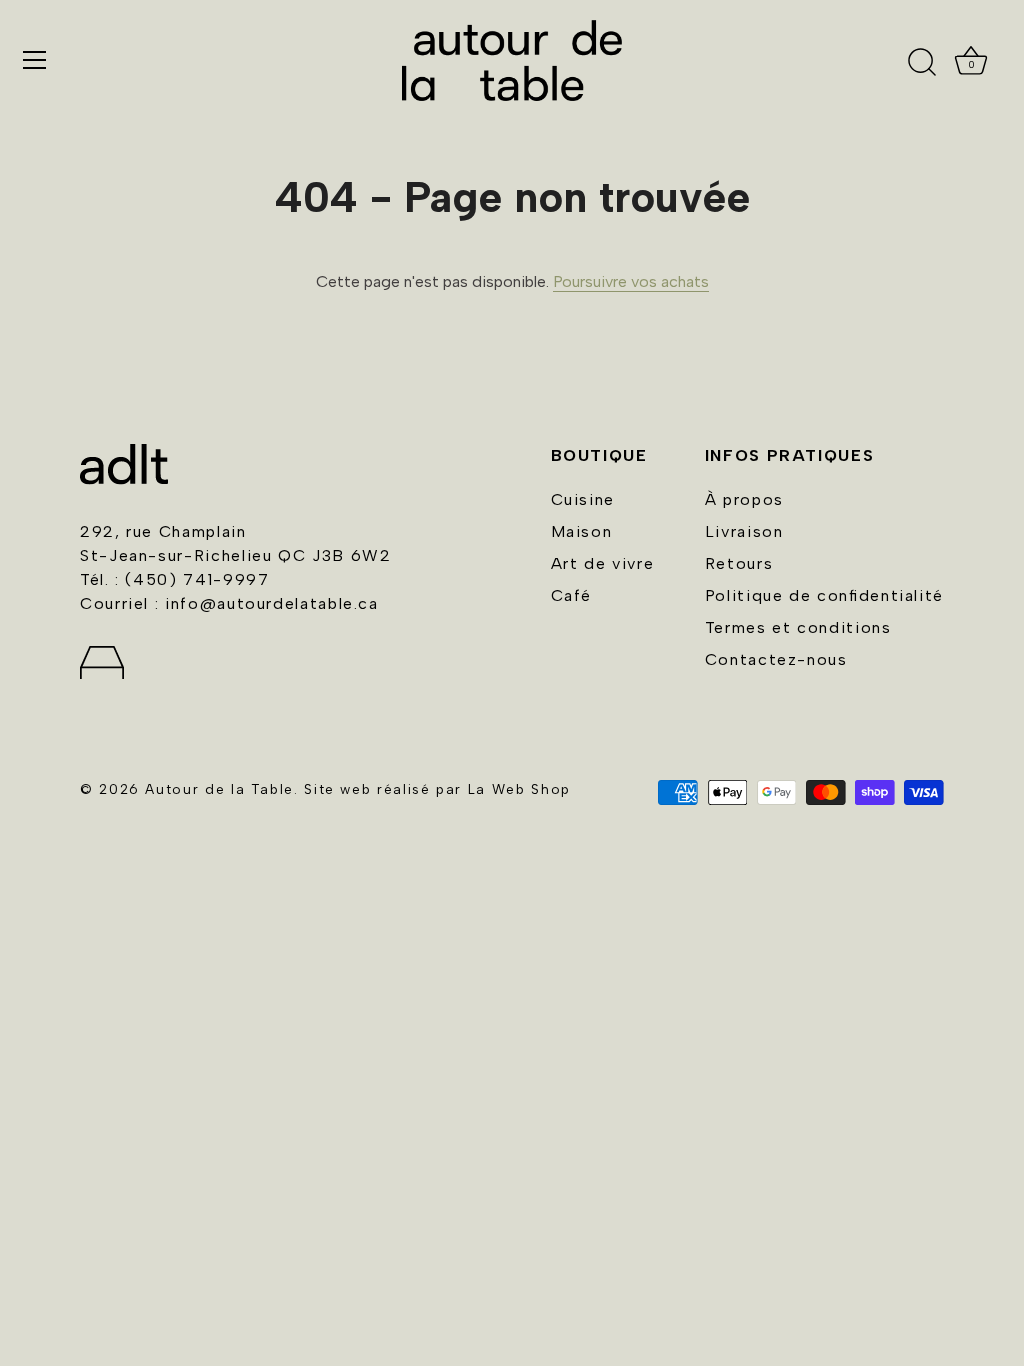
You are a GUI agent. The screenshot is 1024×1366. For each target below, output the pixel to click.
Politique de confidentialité (824, 595)
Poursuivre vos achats (631, 281)
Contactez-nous (776, 659)
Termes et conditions (798, 627)
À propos (744, 499)
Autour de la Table (219, 789)
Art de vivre (603, 563)
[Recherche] (922, 63)
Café (572, 595)
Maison (582, 531)
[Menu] (35, 60)
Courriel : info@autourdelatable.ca (229, 603)
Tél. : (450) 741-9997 (174, 579)
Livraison (744, 531)
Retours (739, 563)
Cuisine (583, 499)
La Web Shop (519, 789)
